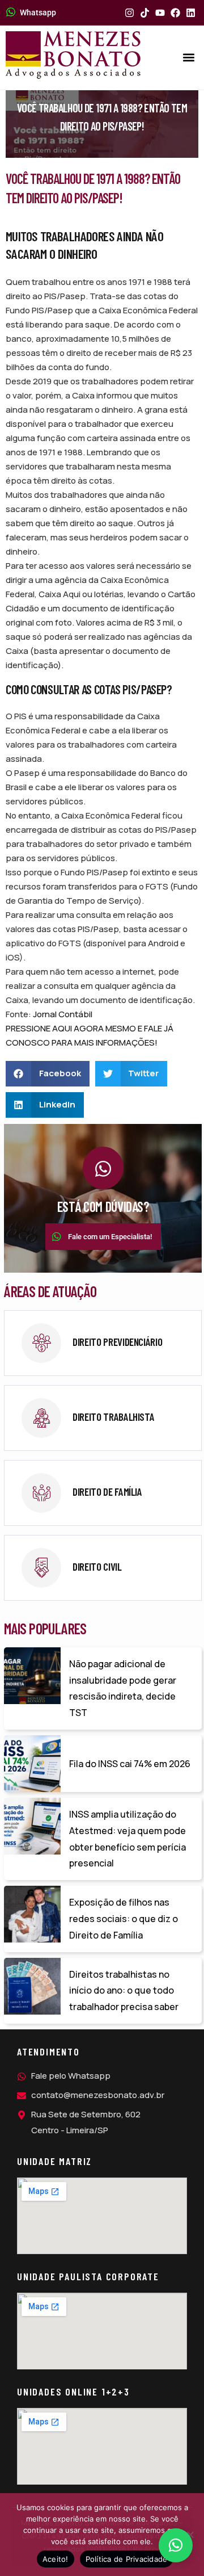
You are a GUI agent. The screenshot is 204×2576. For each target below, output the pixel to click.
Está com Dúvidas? (103, 1207)
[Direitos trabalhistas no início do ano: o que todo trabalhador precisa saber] (32, 1986)
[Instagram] (129, 13)
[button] (189, 58)
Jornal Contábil (63, 1014)
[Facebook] (175, 13)
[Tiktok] (145, 13)
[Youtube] (160, 13)
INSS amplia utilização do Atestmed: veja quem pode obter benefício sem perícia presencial (127, 1839)
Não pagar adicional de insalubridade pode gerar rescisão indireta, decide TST (123, 1688)
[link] (103, 1343)
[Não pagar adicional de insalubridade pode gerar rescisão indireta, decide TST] (32, 1676)
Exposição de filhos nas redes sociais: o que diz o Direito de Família (124, 1919)
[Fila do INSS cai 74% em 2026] (32, 1764)
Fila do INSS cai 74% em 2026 (130, 1764)
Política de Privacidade (127, 2559)
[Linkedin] (191, 13)
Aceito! (56, 2559)
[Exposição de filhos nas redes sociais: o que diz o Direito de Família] (32, 1914)
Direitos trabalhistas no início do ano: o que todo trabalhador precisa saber (124, 1991)
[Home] (73, 55)
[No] (190, 2535)
